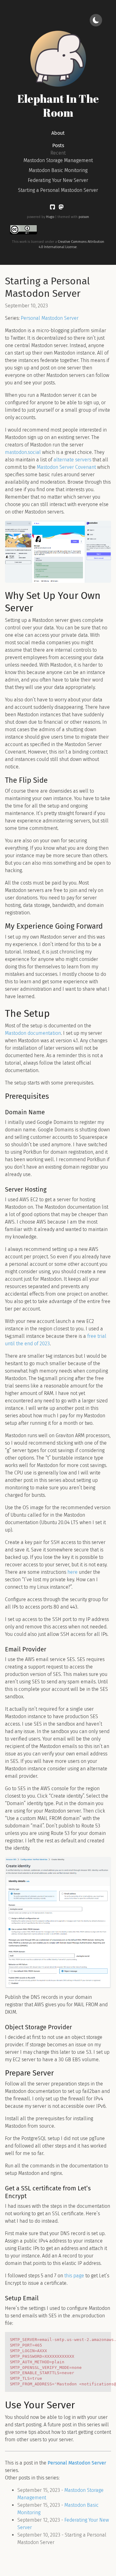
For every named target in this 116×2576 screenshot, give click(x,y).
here (73, 1572)
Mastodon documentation (33, 1033)
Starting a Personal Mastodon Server (58, 190)
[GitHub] (52, 208)
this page (74, 2276)
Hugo (50, 217)
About (58, 133)
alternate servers (72, 460)
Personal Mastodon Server (50, 318)
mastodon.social (23, 452)
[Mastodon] (61, 208)
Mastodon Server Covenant (66, 467)
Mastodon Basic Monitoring (58, 170)
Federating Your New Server (58, 180)
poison (84, 217)
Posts (58, 145)
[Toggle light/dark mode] (96, 20)
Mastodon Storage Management (58, 160)
